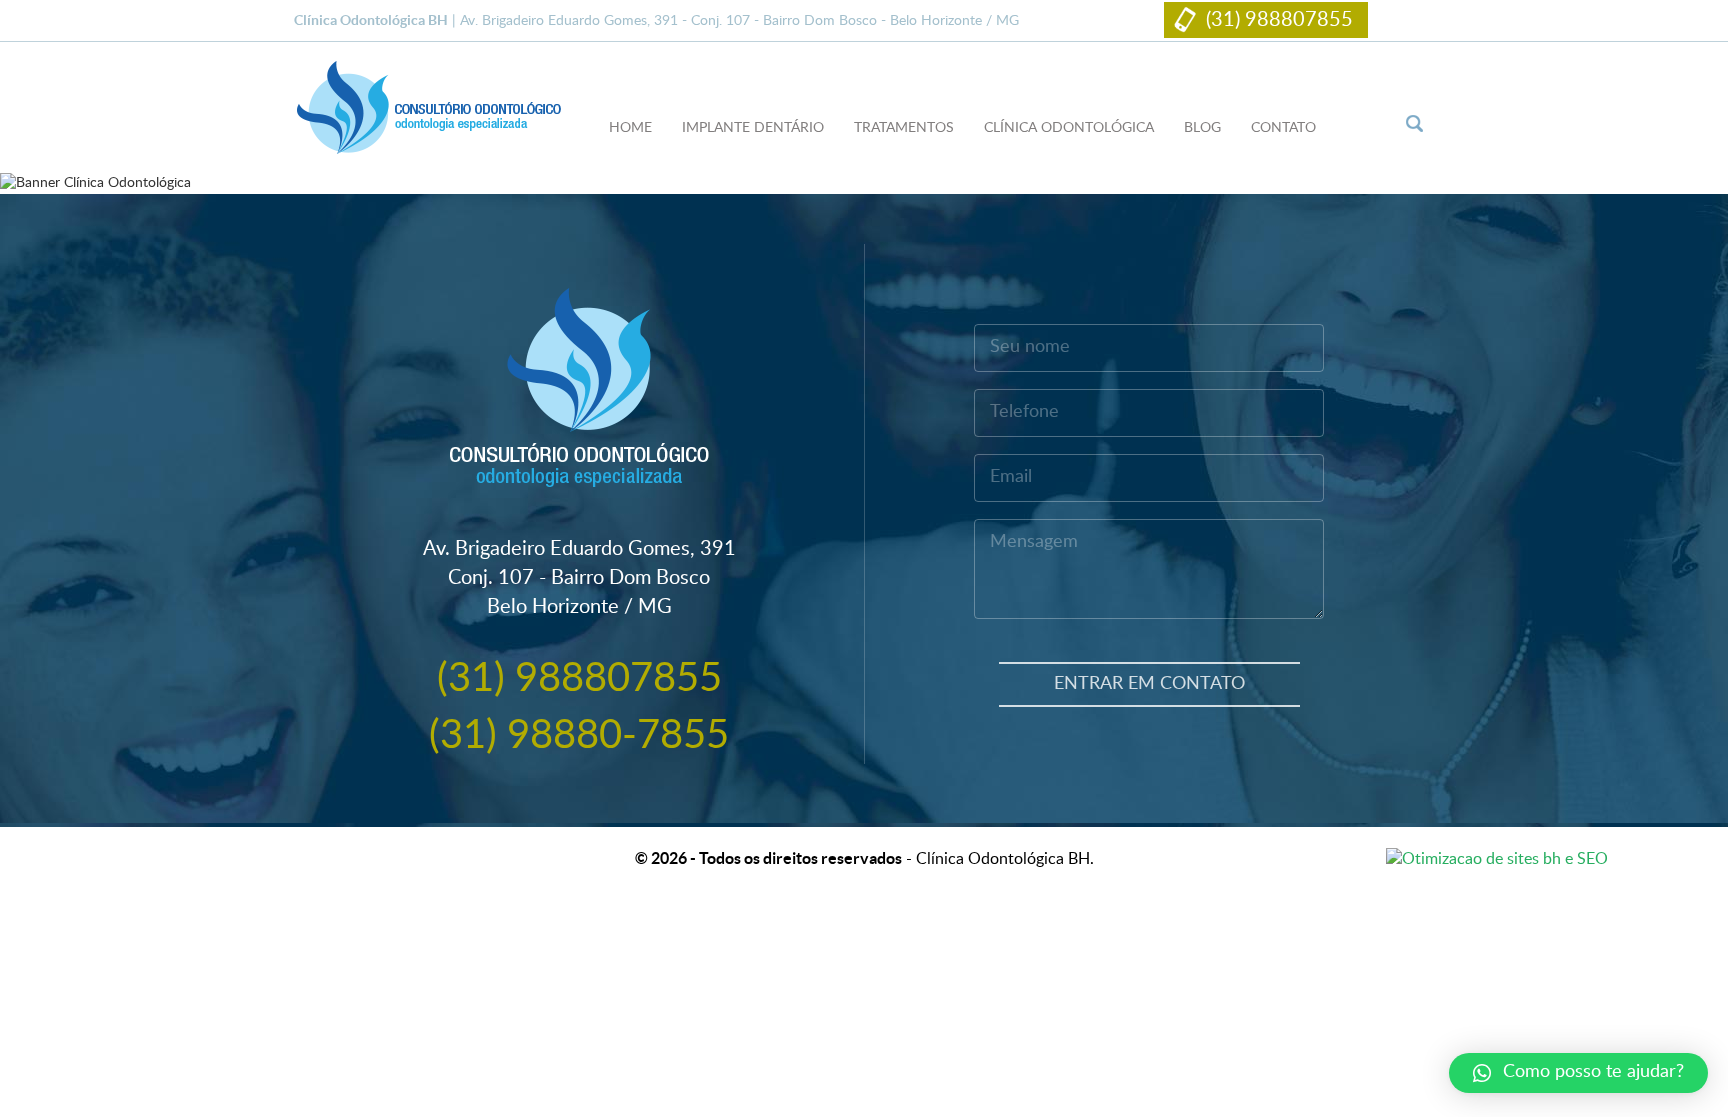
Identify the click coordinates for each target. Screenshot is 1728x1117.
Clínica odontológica (1069, 128)
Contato (1283, 128)
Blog (1202, 128)
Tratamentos (904, 128)
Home (630, 128)
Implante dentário (753, 128)
